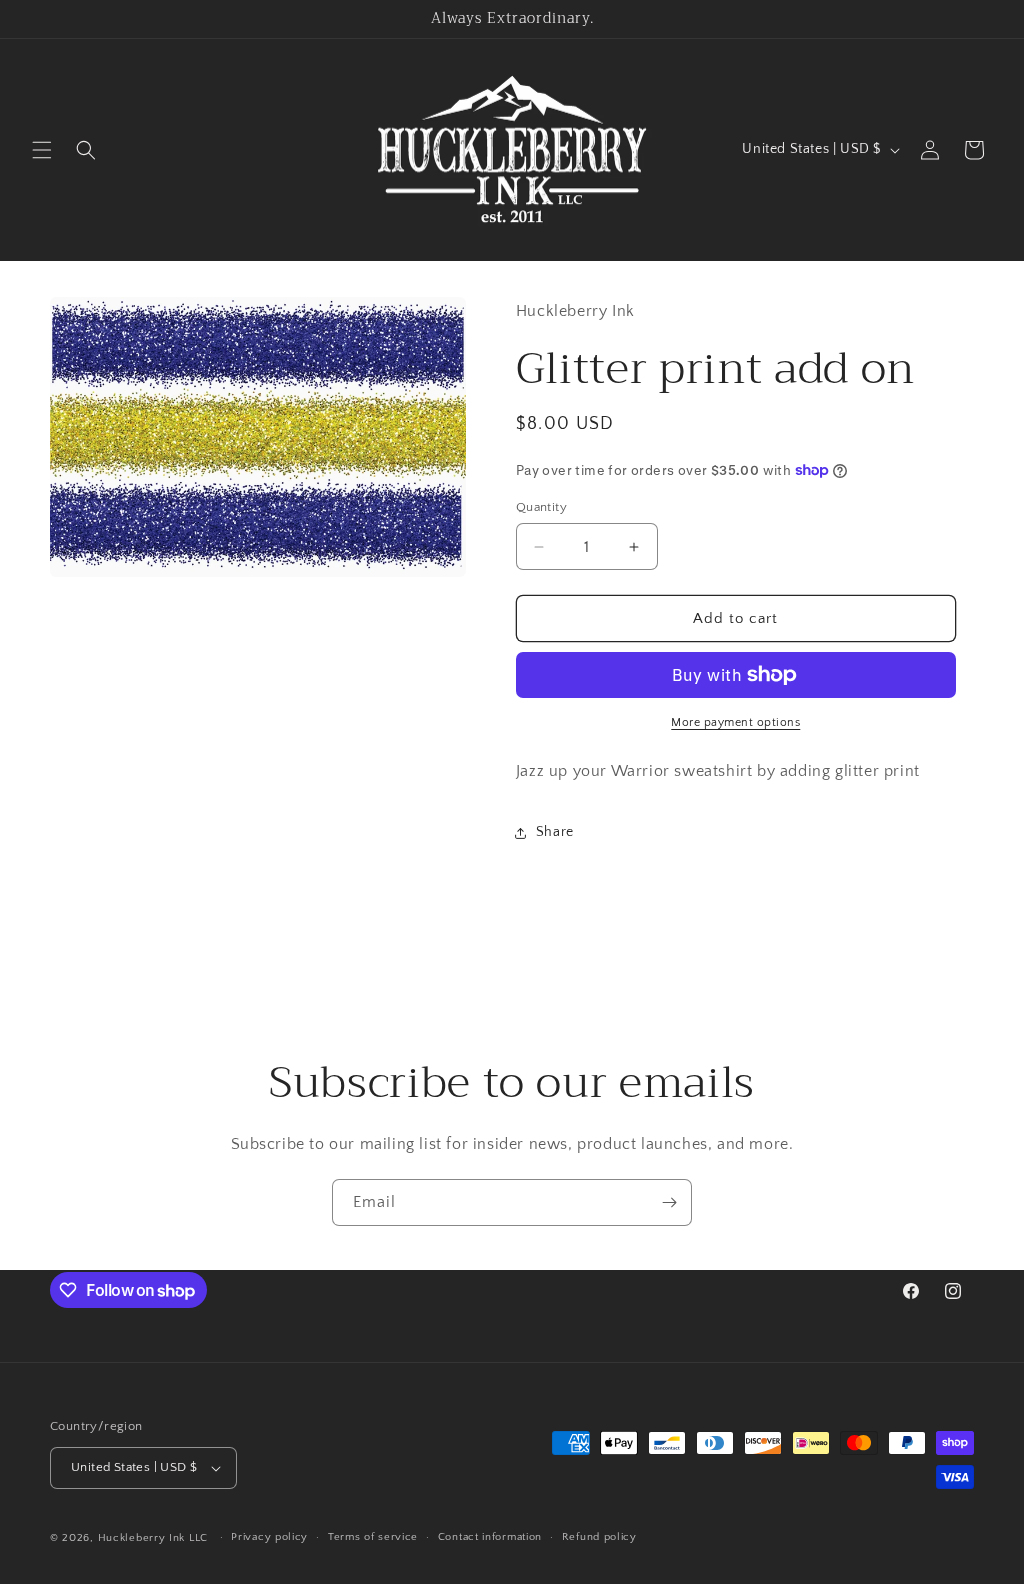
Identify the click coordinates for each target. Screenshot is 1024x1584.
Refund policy (599, 1537)
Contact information (490, 1537)
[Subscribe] (669, 1202)
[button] (42, 150)
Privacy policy (269, 1537)
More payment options (735, 722)
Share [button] (555, 832)
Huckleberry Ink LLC (153, 1538)
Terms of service (373, 1537)
